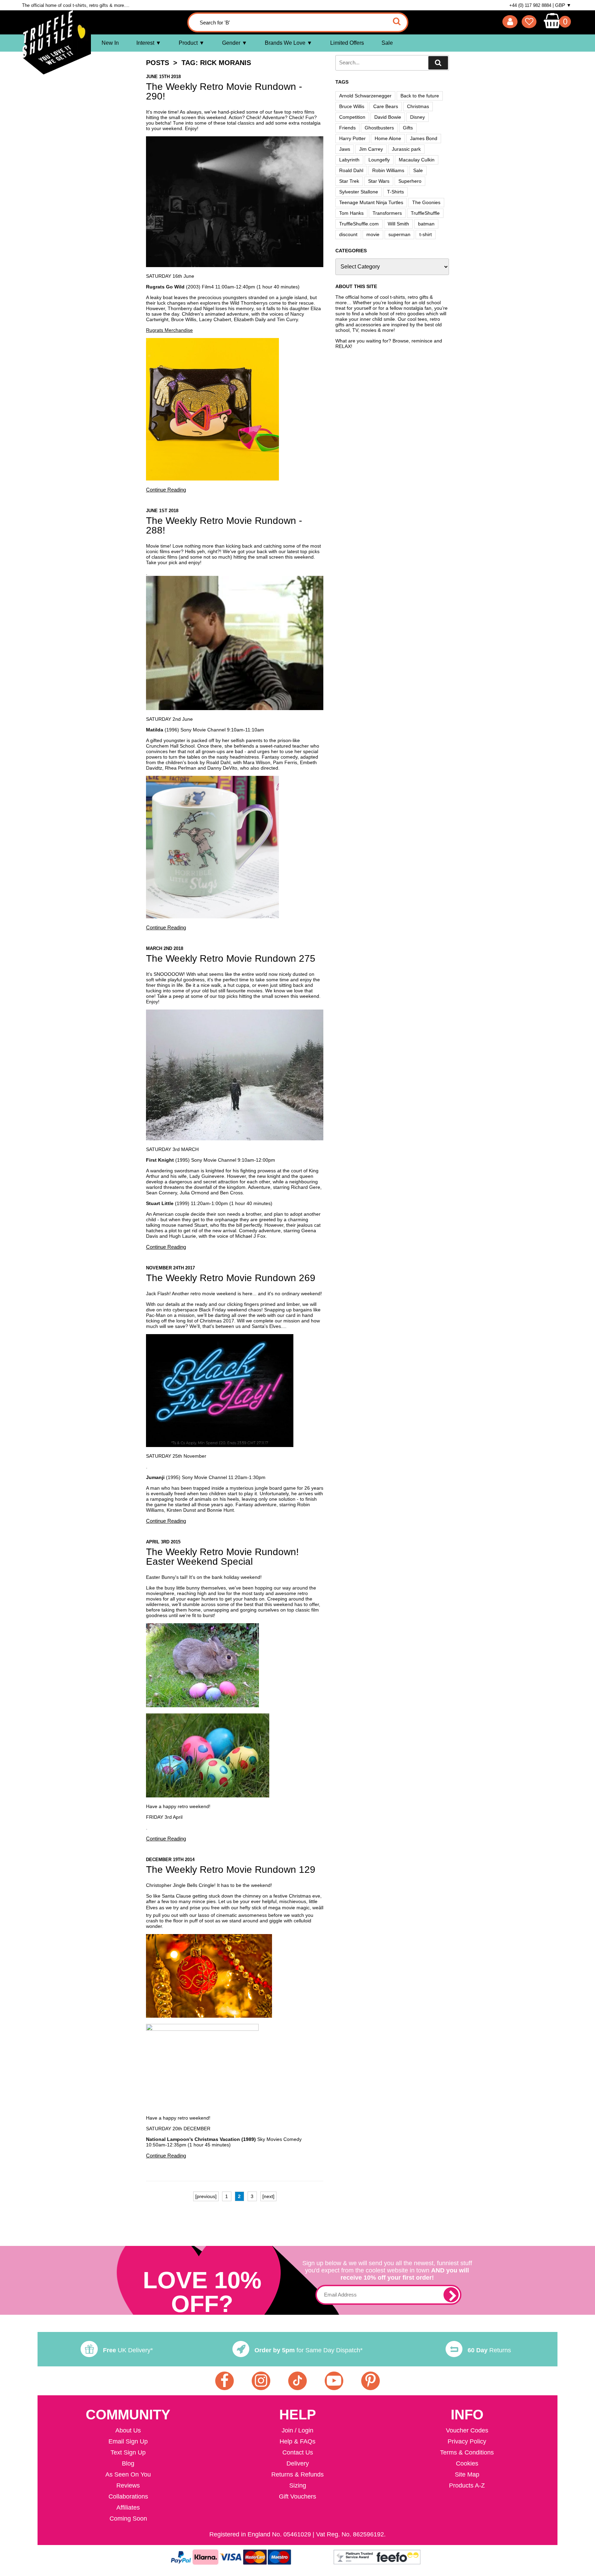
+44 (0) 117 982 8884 (530, 5)
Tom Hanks (351, 213)
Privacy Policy (467, 2441)
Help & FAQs (297, 2441)
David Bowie (388, 117)
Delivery (298, 2463)
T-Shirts (395, 192)
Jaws (345, 149)
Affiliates (128, 2508)
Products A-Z (467, 2485)
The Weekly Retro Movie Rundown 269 (231, 1278)
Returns (489, 2350)
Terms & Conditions (467, 2452)
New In (110, 43)
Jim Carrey (371, 149)
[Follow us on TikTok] (297, 2381)
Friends (347, 128)
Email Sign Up (128, 2441)
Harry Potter (352, 138)
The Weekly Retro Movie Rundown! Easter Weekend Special (222, 1557)
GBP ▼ (563, 5)
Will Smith (398, 224)
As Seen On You (128, 2474)
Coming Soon (128, 2519)
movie (373, 234)
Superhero (410, 181)
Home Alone (388, 138)
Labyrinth (349, 160)
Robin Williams (388, 170)
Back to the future (420, 96)
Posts (158, 63)
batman (426, 224)
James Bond (424, 138)
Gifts (408, 128)
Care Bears (386, 106)
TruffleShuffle (425, 213)
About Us (128, 2430)
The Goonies (426, 202)
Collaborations (128, 2496)
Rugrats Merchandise (169, 330)
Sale (387, 43)
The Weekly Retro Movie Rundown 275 (231, 958)
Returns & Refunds (297, 2474)
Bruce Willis (352, 106)
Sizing (298, 2485)
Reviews (128, 2485)
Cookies (467, 2463)
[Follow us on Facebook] (225, 2381)
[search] (438, 63)
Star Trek (349, 181)
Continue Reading (166, 490)
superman (399, 234)
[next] (268, 2196)
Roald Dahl (351, 170)
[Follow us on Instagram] (261, 2381)
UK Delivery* (128, 2350)
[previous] (206, 2196)
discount (348, 234)
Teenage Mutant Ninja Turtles (371, 202)
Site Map (467, 2474)
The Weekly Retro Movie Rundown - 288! (224, 525)
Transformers (387, 213)
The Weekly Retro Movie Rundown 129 (231, 1870)
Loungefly (379, 160)
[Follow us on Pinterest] (370, 2381)
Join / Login (297, 2430)
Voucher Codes (467, 2430)
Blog (128, 2463)
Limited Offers (347, 43)
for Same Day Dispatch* (309, 2350)
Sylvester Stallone (359, 192)
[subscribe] (451, 2295)
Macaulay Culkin (417, 160)
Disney (417, 117)
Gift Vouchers (297, 2496)
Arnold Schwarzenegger (365, 96)
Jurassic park (406, 149)
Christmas (418, 106)
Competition (352, 117)
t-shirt (426, 234)
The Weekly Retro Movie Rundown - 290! (224, 91)
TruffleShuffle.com (359, 224)
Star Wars (379, 181)
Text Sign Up (128, 2452)
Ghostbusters (379, 128)
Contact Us (298, 2452)
